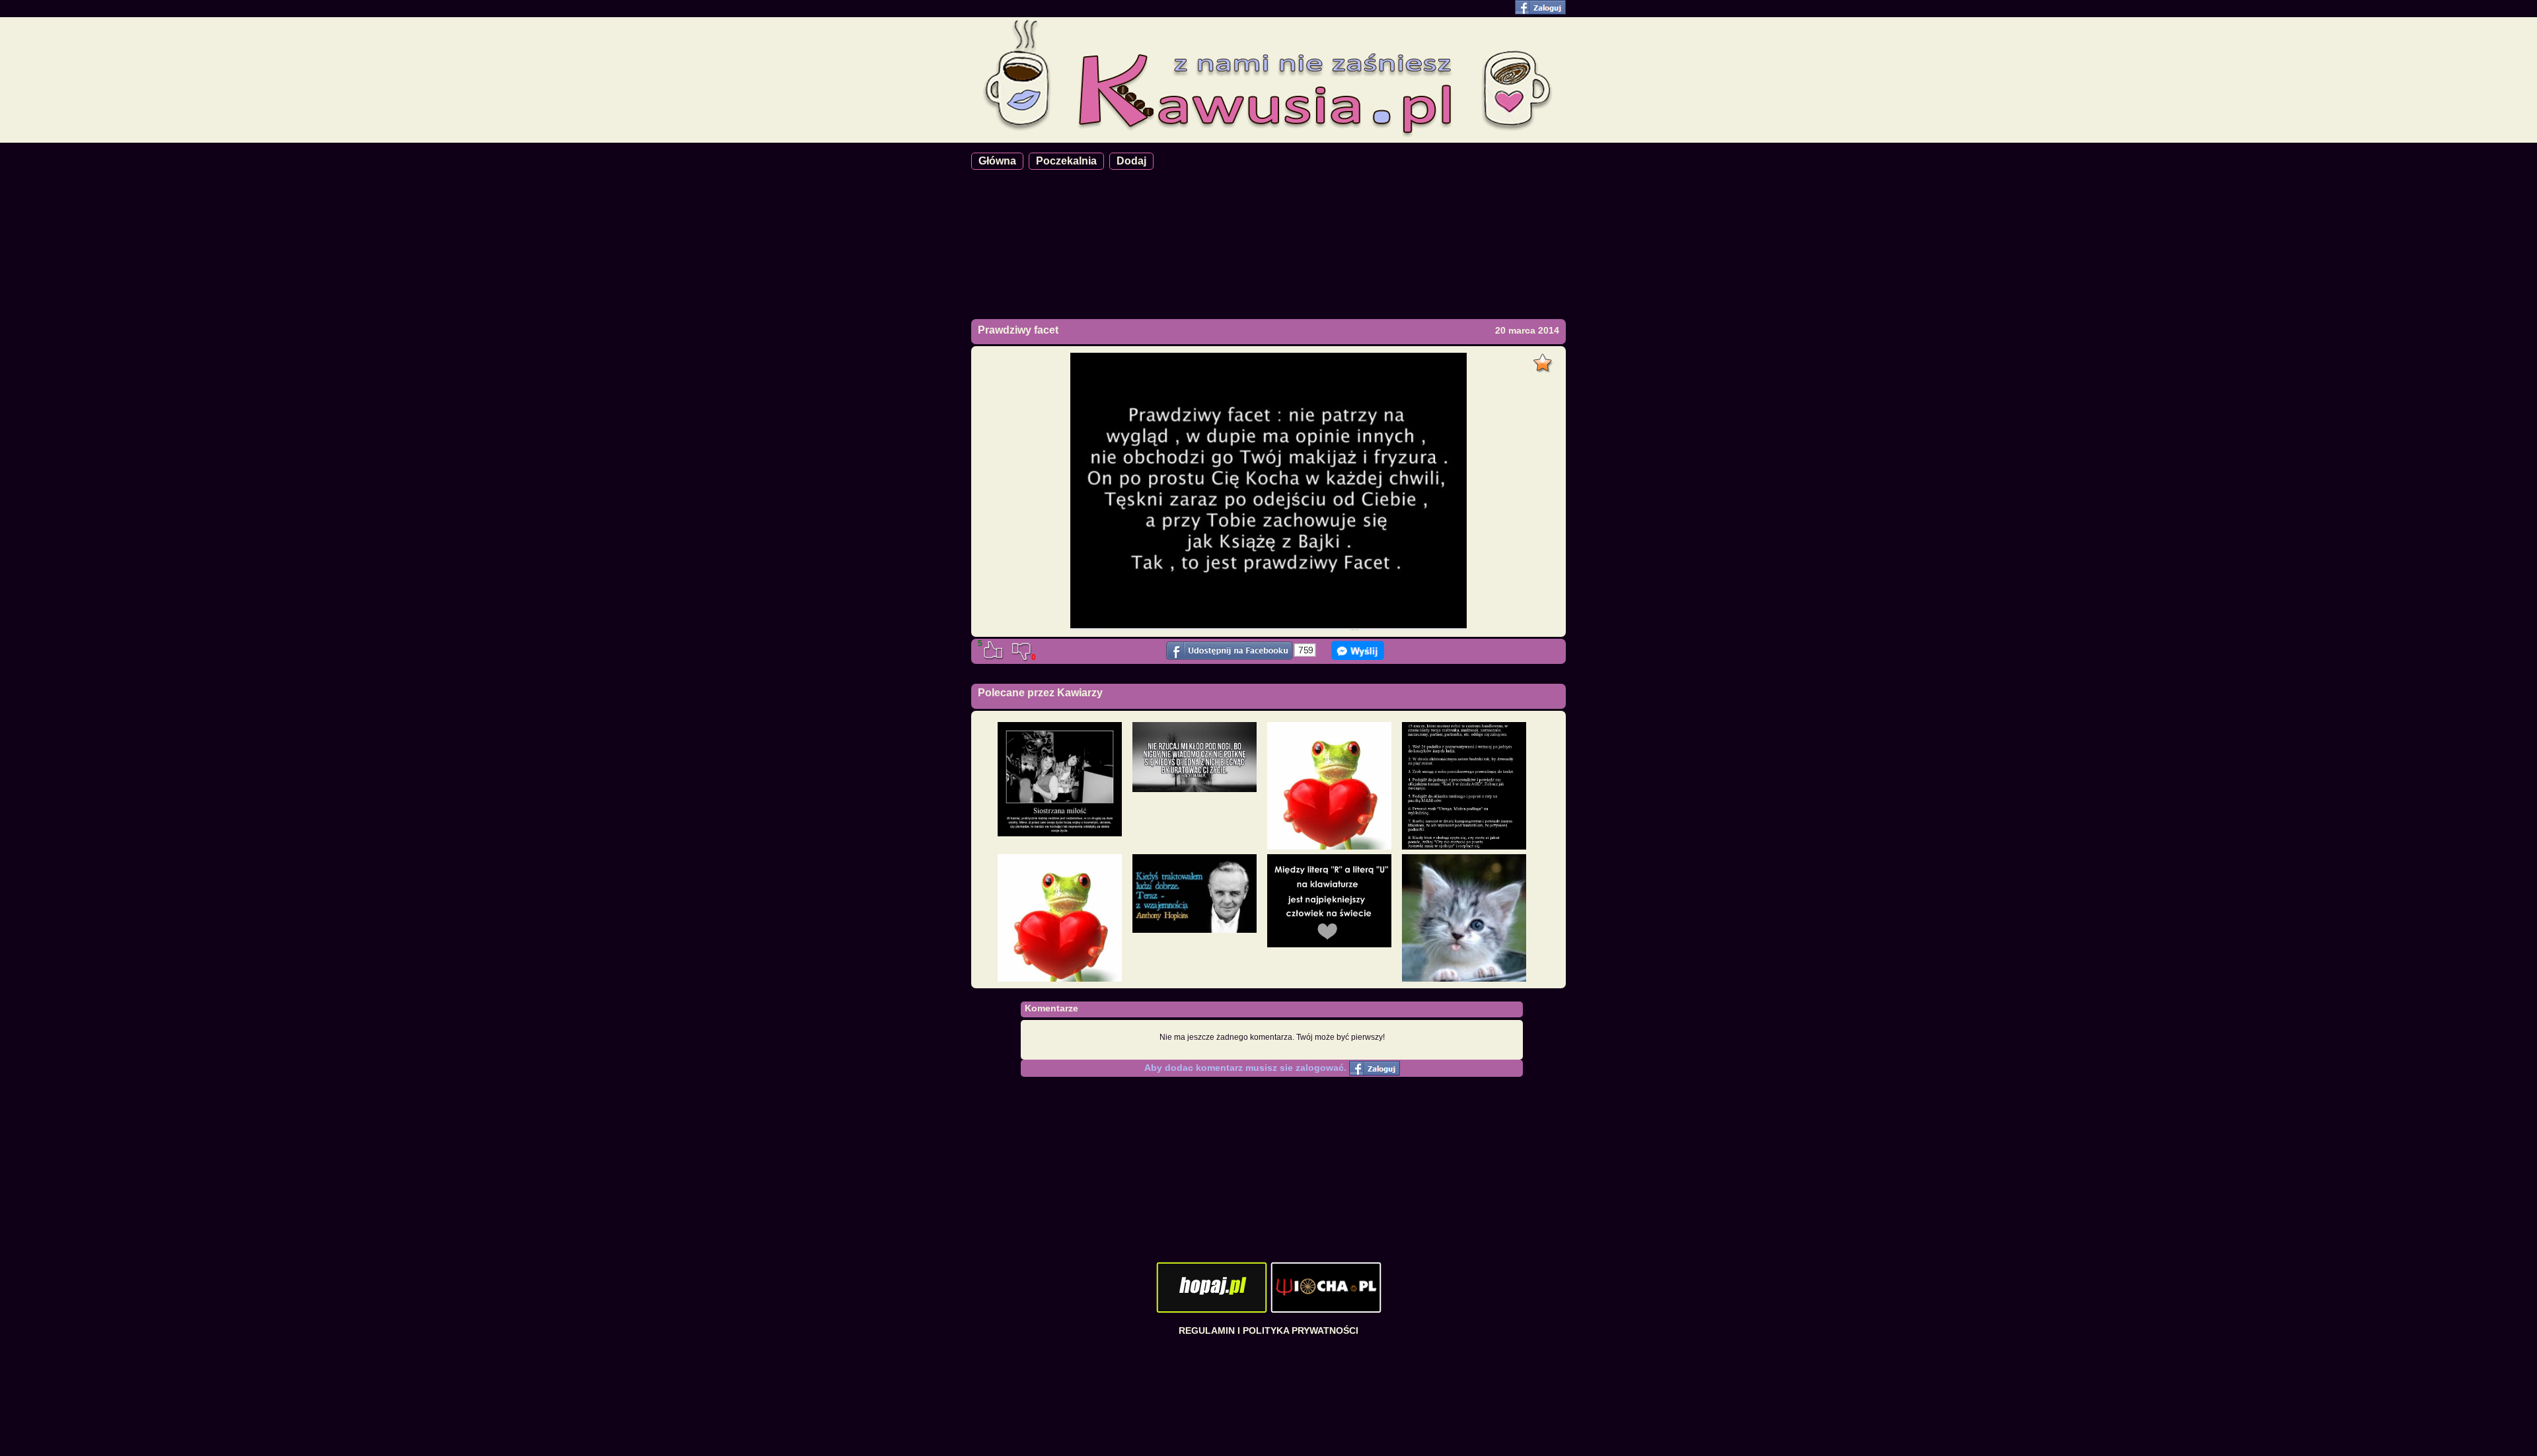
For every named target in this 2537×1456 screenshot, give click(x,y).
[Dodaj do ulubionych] (1544, 359)
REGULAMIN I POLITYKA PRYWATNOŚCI (1268, 1330)
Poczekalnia (1066, 161)
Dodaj (1131, 161)
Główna (997, 161)
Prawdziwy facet (1018, 330)
